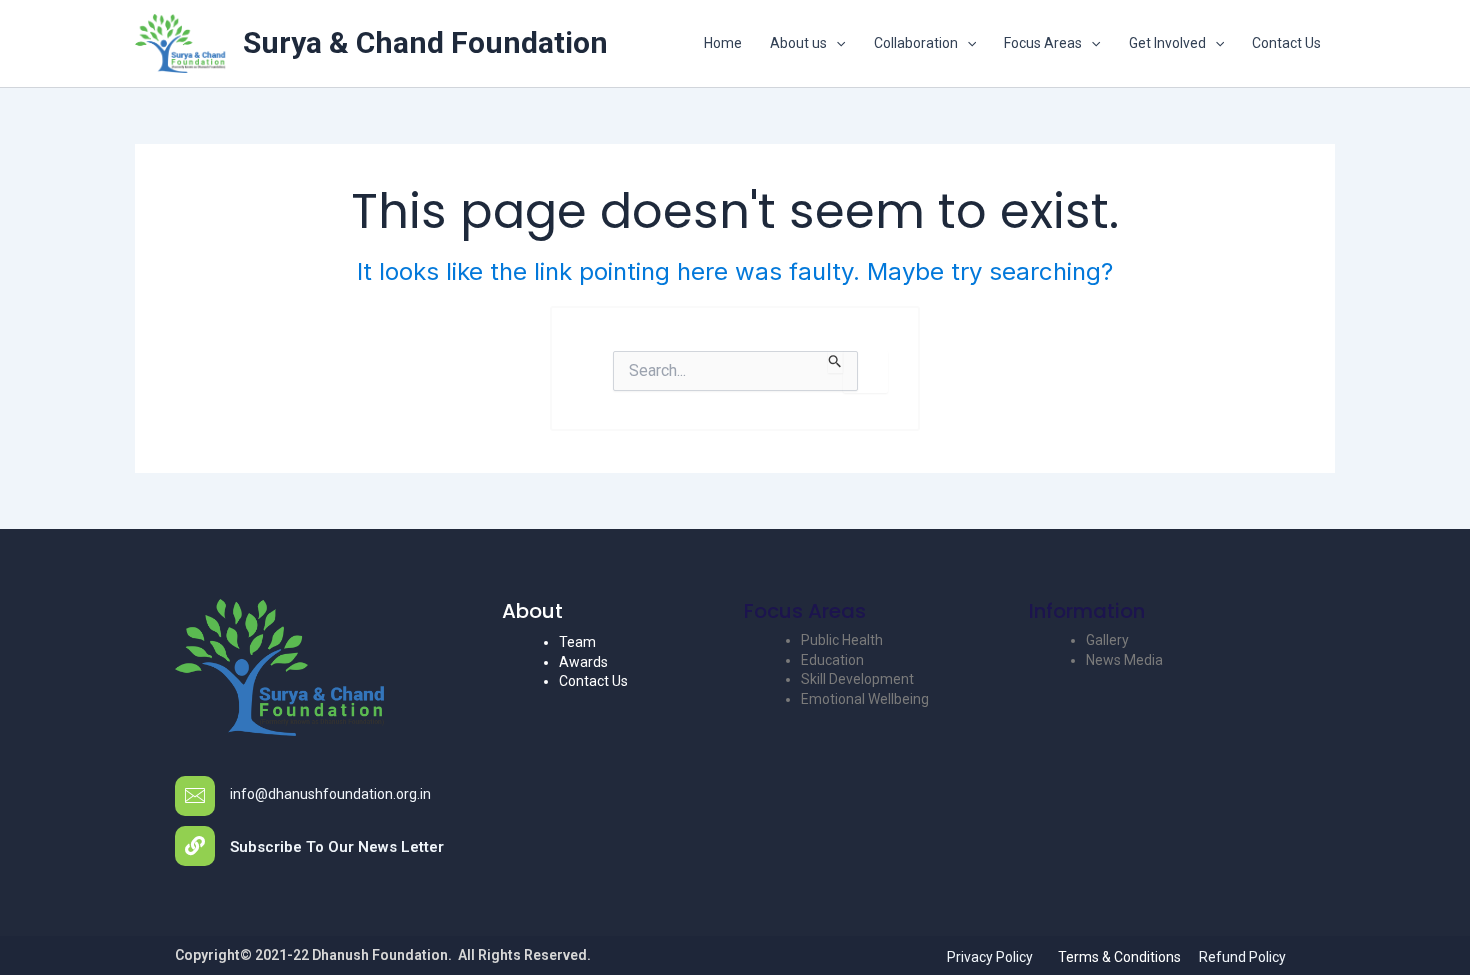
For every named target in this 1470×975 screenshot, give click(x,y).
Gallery (1107, 640)
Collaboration (916, 43)
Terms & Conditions (1119, 957)
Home (723, 43)
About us (798, 43)
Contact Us (1286, 43)
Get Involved (1167, 43)
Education (832, 660)
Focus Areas (1043, 43)
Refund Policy (1242, 957)
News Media (1124, 660)
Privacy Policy (990, 957)
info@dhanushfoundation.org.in (330, 794)
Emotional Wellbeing (865, 699)
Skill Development (857, 679)
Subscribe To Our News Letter (337, 847)
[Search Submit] (835, 362)
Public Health (842, 640)
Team (577, 642)
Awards (583, 662)
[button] (836, 43)
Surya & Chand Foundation (425, 42)
